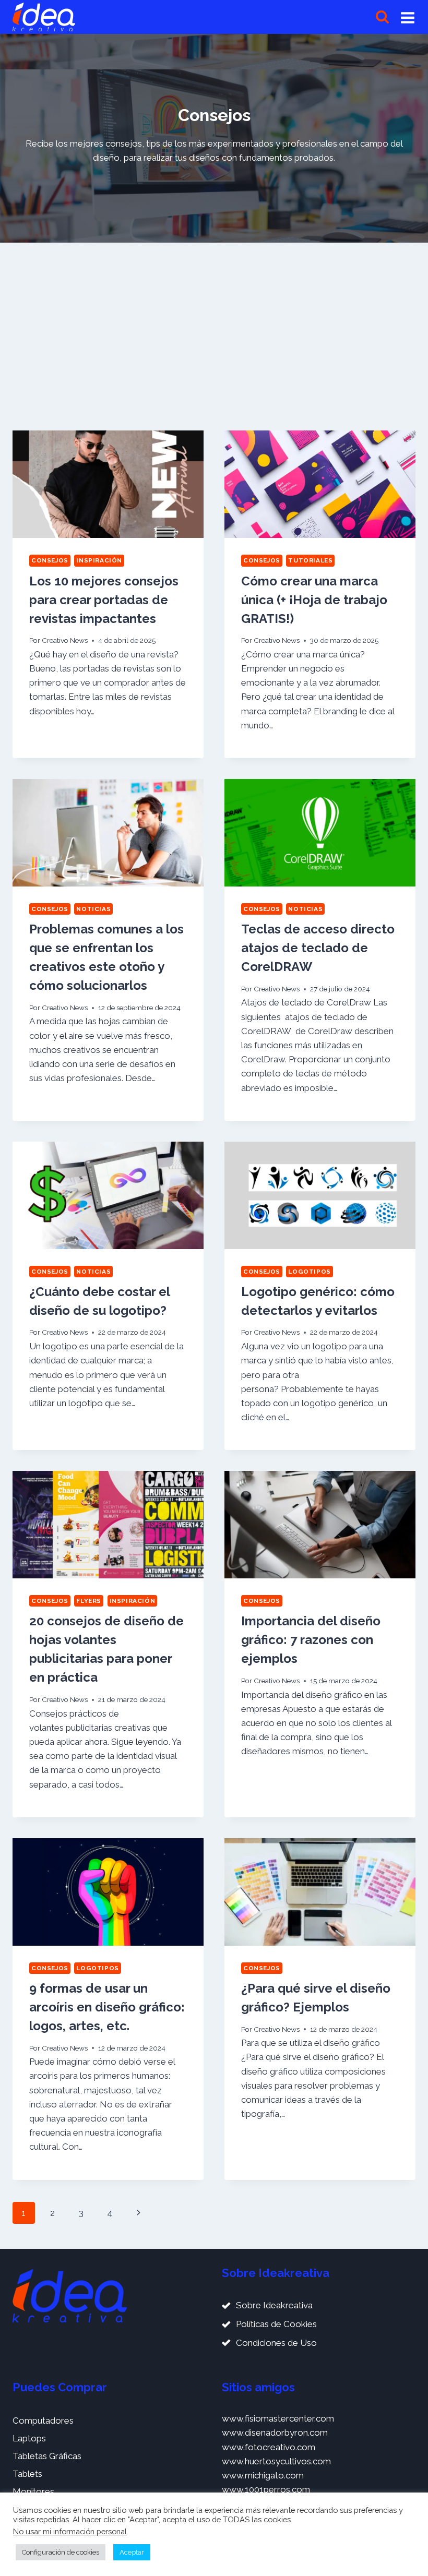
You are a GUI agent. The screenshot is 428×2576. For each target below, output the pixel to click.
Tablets (27, 2474)
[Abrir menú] (408, 17)
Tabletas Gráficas (47, 2456)
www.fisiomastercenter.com (278, 2418)
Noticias (93, 909)
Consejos (50, 560)
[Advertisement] (214, 332)
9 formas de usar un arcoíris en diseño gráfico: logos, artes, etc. (107, 2007)
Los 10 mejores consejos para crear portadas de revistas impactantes (104, 600)
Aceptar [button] (132, 2552)
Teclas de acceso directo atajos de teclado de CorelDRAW (318, 948)
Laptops (29, 2438)
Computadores (43, 2421)
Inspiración (99, 560)
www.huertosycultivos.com (276, 2461)
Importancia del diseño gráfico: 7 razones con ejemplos (311, 1640)
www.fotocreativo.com (269, 2447)
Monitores (33, 2491)
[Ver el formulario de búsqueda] (382, 17)
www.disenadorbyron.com (275, 2433)
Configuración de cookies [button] (61, 2552)
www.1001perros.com (266, 2489)
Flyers (89, 1601)
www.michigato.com (263, 2475)
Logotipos (309, 1272)
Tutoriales (310, 560)
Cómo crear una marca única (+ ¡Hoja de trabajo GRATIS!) (314, 600)
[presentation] (108, 484)
